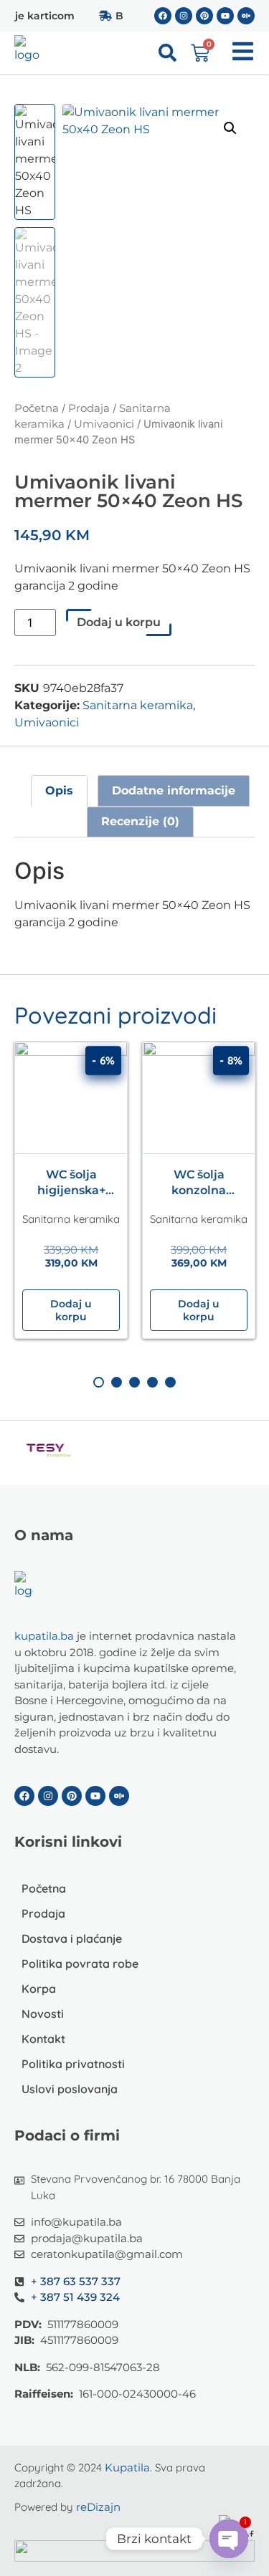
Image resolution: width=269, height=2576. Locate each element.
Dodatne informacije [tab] (174, 790)
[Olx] (246, 16)
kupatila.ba (44, 1636)
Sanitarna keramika (138, 705)
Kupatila (127, 2467)
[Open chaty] (229, 2539)
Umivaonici (104, 424)
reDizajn (98, 2507)
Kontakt (43, 2039)
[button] (230, 128)
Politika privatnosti (73, 2064)
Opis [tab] (59, 790)
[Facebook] (163, 16)
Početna (37, 408)
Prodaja (89, 408)
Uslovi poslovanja (70, 2089)
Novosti (43, 2014)
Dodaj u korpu (119, 622)
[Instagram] (184, 16)
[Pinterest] (204, 16)
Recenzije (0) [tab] (140, 821)
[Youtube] (225, 16)
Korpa (39, 1989)
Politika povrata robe (80, 1964)
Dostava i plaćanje (72, 1938)
